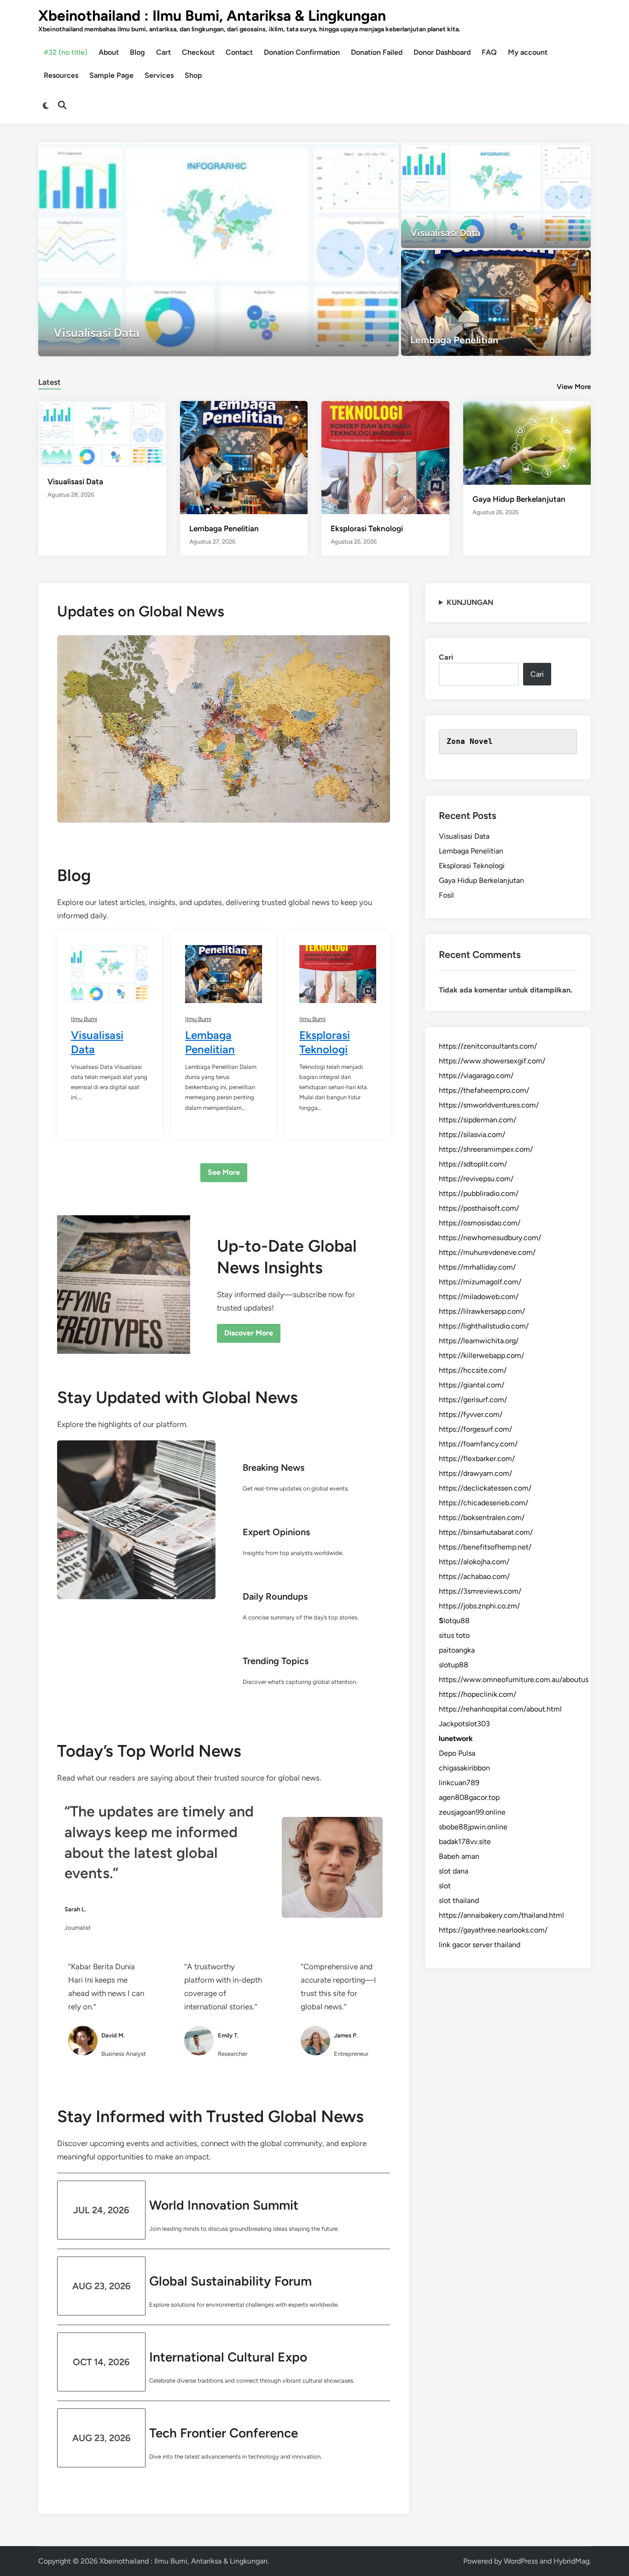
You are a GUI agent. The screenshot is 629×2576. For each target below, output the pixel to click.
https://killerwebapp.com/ (481, 1355)
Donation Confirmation (302, 52)
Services (159, 75)
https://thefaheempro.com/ (484, 1090)
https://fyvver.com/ (471, 1414)
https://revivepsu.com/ (476, 1179)
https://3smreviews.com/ (480, 1591)
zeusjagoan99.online (472, 1812)
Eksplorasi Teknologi (367, 528)
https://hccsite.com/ (473, 1370)
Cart (163, 52)
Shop (193, 75)
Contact (239, 52)
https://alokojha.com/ (474, 1562)
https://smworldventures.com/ (489, 1105)
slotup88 (454, 1665)
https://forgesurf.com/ (475, 1429)
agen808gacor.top (469, 1797)
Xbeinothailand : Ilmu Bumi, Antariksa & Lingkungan (212, 16)
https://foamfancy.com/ (478, 1444)
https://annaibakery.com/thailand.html (501, 1915)
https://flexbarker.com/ (477, 1459)
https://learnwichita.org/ (479, 1341)
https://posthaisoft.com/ (479, 1208)
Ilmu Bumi (84, 1019)
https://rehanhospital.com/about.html (500, 1709)
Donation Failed (377, 52)
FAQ (489, 52)
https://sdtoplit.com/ (473, 1164)
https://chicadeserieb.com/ (483, 1503)
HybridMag (571, 2561)
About (109, 52)
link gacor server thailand (480, 1945)
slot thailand (459, 1900)
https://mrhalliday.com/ (477, 1267)
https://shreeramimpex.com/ (486, 1149)
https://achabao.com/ (474, 1576)
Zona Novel (470, 741)
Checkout (198, 52)
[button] (356, 154)
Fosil (446, 895)
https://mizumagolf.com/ (480, 1282)
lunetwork (456, 1738)
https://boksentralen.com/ (482, 1517)
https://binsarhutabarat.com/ (486, 1532)
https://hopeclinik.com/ (478, 1694)
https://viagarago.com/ (476, 1076)
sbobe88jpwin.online (473, 1827)
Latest (50, 382)
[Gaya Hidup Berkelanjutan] (527, 442)
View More (574, 387)
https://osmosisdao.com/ (480, 1223)
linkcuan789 (459, 1783)
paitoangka (457, 1650)
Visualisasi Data (75, 482)
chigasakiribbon (464, 1768)
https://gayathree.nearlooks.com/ (493, 1930)
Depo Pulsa (457, 1753)
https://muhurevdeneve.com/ (487, 1252)
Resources (61, 75)
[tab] (50, 381)
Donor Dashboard (442, 52)
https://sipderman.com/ (478, 1120)
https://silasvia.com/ (472, 1134)
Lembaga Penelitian (224, 528)
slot (445, 1886)
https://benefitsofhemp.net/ (485, 1547)
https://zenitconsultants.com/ (488, 1046)
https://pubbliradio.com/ (479, 1193)
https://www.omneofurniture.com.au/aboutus (514, 1680)
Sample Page (111, 75)
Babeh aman (459, 1856)
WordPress (521, 2561)
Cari (446, 657)
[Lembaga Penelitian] (496, 303)
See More (224, 1172)
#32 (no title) (66, 52)
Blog (137, 52)
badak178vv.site (465, 1842)
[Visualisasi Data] (218, 249)
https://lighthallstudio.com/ (484, 1326)
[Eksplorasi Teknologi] (385, 457)
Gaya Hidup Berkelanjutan (519, 499)
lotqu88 (454, 1621)
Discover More (249, 1333)
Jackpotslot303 (464, 1724)
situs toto (454, 1635)
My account (528, 52)
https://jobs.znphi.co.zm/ (479, 1606)
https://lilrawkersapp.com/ (482, 1311)
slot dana (454, 1871)
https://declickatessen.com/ (485, 1488)
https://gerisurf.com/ (473, 1400)
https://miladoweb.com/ (479, 1297)
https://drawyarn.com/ (475, 1473)
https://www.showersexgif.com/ (492, 1061)
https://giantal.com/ (472, 1385)
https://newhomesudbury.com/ (490, 1238)
